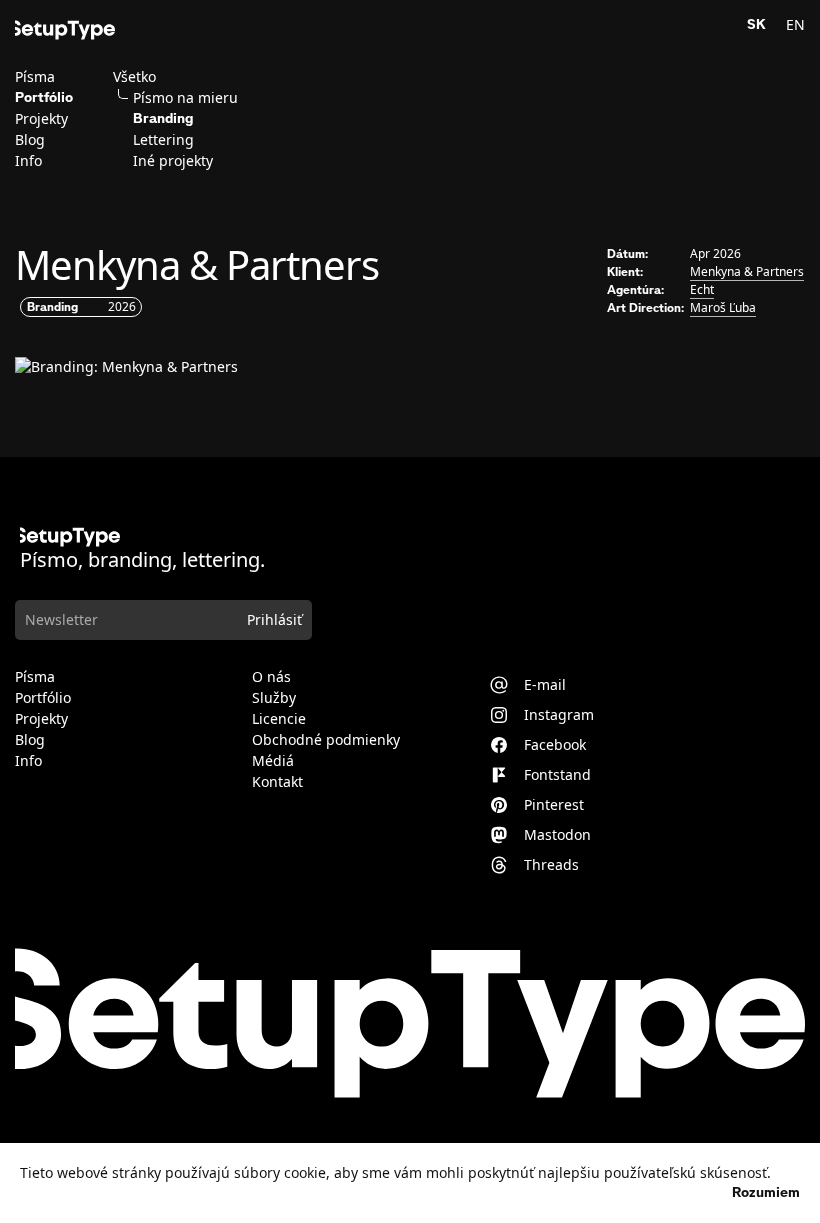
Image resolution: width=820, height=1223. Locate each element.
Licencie (279, 719)
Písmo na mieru (185, 98)
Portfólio (44, 98)
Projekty (41, 119)
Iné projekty (173, 161)
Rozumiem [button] (766, 1192)
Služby (274, 698)
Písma (35, 77)
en (795, 24)
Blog (30, 140)
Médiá (273, 761)
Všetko (134, 77)
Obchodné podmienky (326, 740)
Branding (163, 119)
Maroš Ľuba (723, 307)
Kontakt (277, 782)
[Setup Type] (65, 30)
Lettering (163, 140)
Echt (702, 289)
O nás (271, 677)
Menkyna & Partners (747, 271)
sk (756, 24)
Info (28, 161)
